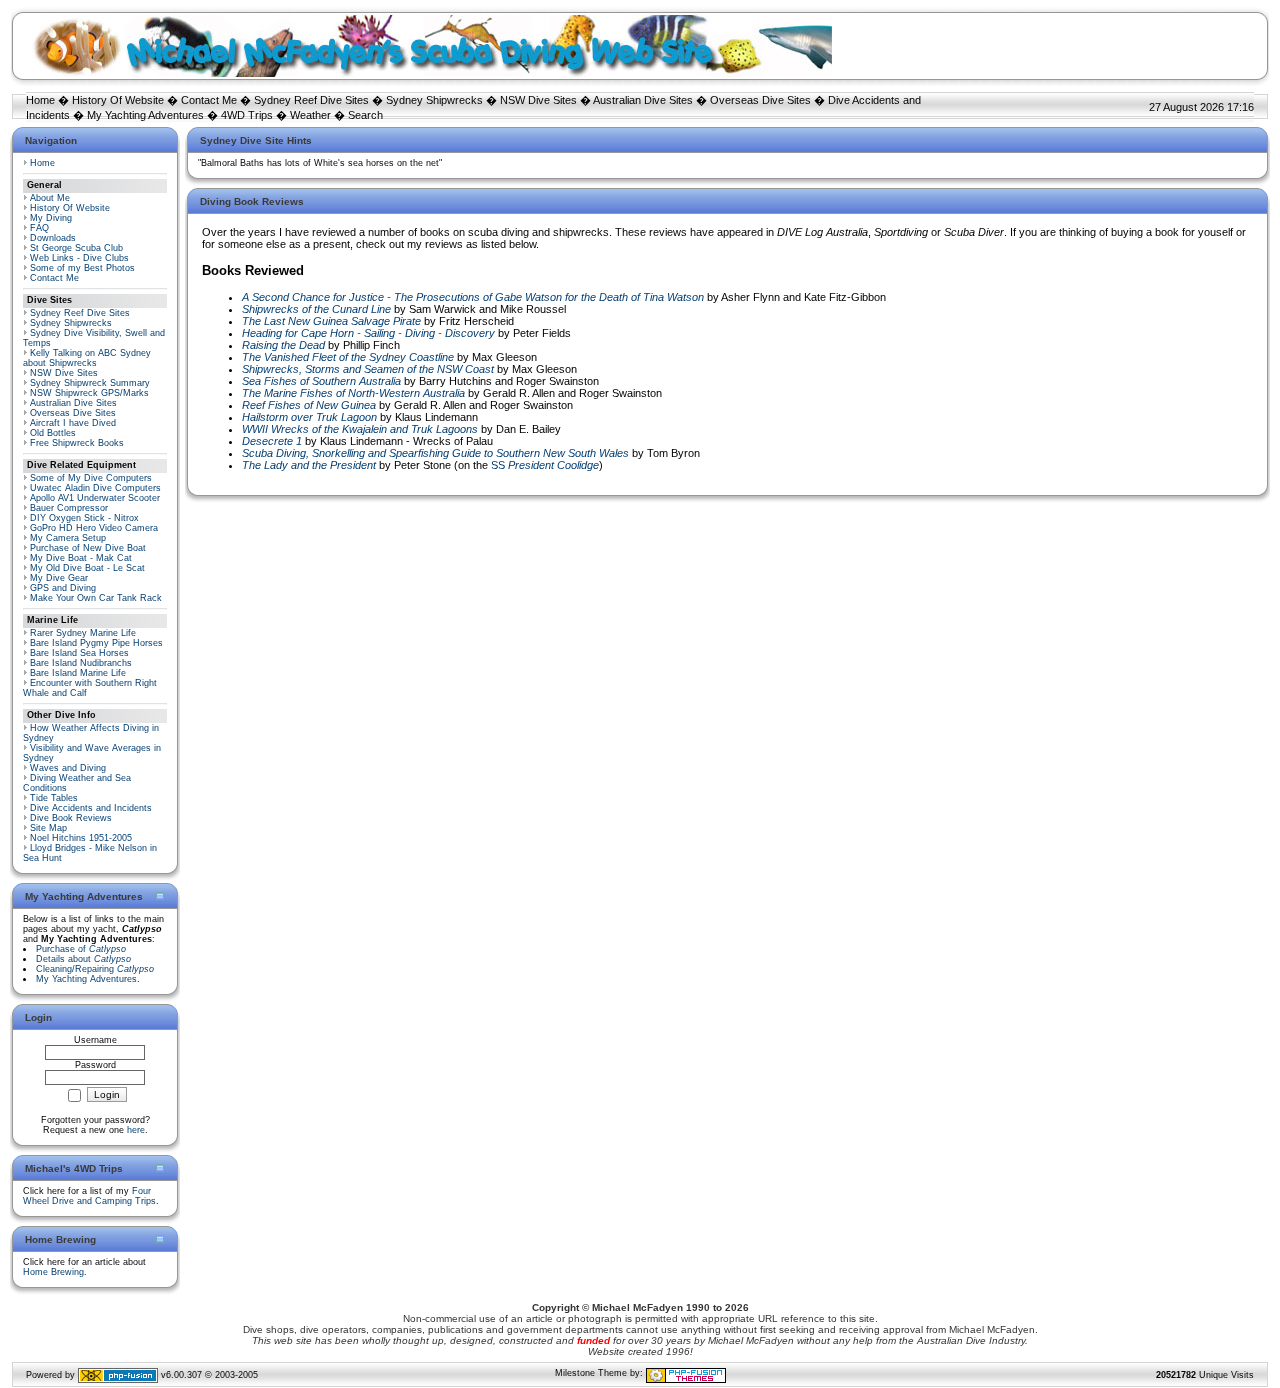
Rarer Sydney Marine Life (83, 633)
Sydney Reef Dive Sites (311, 100)
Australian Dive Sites (643, 100)
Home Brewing (53, 1272)
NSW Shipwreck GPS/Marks (89, 393)
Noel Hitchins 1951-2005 (81, 838)
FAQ (39, 228)
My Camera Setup (68, 538)
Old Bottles (53, 433)
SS (545, 465)
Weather (310, 115)
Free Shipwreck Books (77, 443)
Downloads (53, 238)
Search (365, 115)
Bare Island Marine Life (78, 673)
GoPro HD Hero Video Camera (94, 528)
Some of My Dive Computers (91, 478)
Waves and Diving (68, 768)
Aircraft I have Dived (73, 423)
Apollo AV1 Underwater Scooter (95, 498)
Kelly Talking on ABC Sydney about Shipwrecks (87, 358)
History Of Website (118, 100)
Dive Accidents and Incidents (91, 808)
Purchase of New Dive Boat (88, 548)
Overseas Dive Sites (760, 100)
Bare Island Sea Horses (79, 653)
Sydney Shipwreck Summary (90, 383)
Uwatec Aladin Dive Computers (95, 488)
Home (40, 100)
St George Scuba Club (76, 248)
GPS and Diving (63, 588)
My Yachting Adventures (145, 115)
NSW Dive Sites (538, 100)
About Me (50, 198)
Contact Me (209, 100)
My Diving (51, 218)
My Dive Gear (59, 578)
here (136, 1130)
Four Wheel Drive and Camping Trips (89, 1196)
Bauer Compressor (69, 508)
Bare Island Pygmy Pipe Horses (96, 643)
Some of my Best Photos (82, 268)
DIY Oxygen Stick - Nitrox (84, 518)
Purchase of (81, 949)
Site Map (48, 828)
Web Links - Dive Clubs (79, 258)
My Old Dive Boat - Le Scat (87, 568)
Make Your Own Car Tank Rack (96, 598)
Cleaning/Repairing (95, 969)
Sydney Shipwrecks (434, 100)
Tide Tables (54, 798)
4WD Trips (247, 115)
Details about (83, 959)
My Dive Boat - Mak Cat (81, 558)
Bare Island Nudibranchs (81, 663)
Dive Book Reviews (71, 818)
